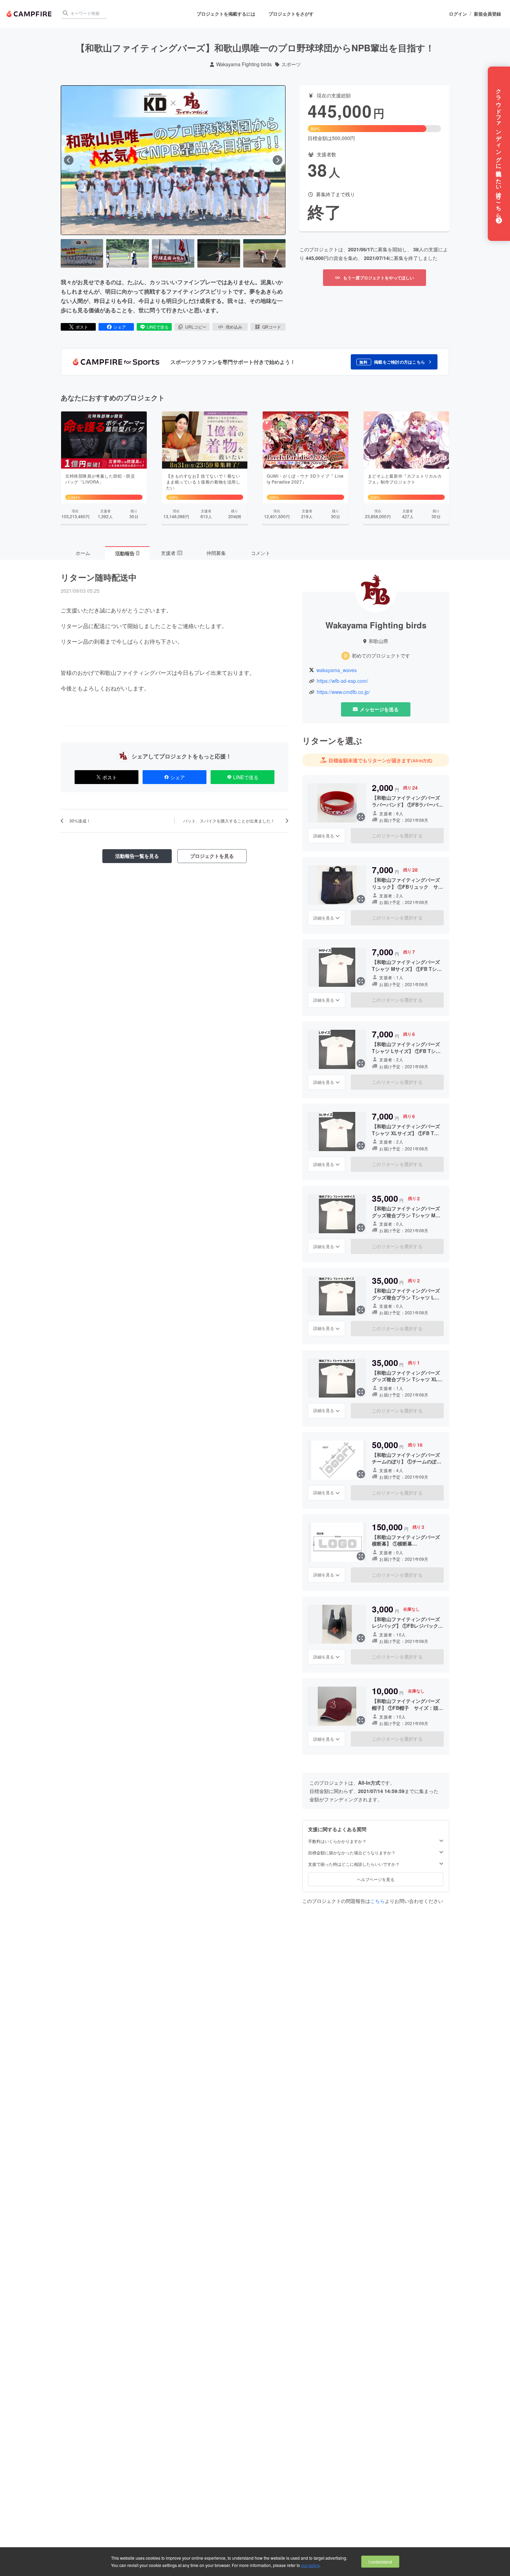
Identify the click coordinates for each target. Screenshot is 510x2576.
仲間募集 (216, 553)
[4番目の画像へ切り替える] (219, 253)
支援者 (171, 553)
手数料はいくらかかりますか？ (337, 1841)
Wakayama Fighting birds (244, 64)
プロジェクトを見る (212, 856)
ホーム (83, 553)
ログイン (458, 14)
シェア (120, 327)
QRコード (272, 327)
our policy (310, 2565)
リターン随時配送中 (99, 577)
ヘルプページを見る (376, 1879)
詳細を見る (324, 836)
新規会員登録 (487, 14)
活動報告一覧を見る (137, 856)
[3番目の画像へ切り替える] (173, 253)
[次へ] (278, 160)
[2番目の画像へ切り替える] (127, 253)
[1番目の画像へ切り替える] (82, 253)
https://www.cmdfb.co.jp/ (343, 692)
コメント (261, 553)
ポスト (82, 327)
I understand (380, 2562)
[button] (394, 362)
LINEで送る (158, 327)
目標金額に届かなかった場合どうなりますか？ (352, 1853)
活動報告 (127, 553)
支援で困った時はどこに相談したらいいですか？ (354, 1864)
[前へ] (69, 160)
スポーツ (291, 64)
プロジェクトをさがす (291, 14)
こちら (377, 1901)
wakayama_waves (337, 670)
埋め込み (234, 327)
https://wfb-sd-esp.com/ (342, 681)
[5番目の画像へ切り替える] (264, 253)
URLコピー (196, 327)
